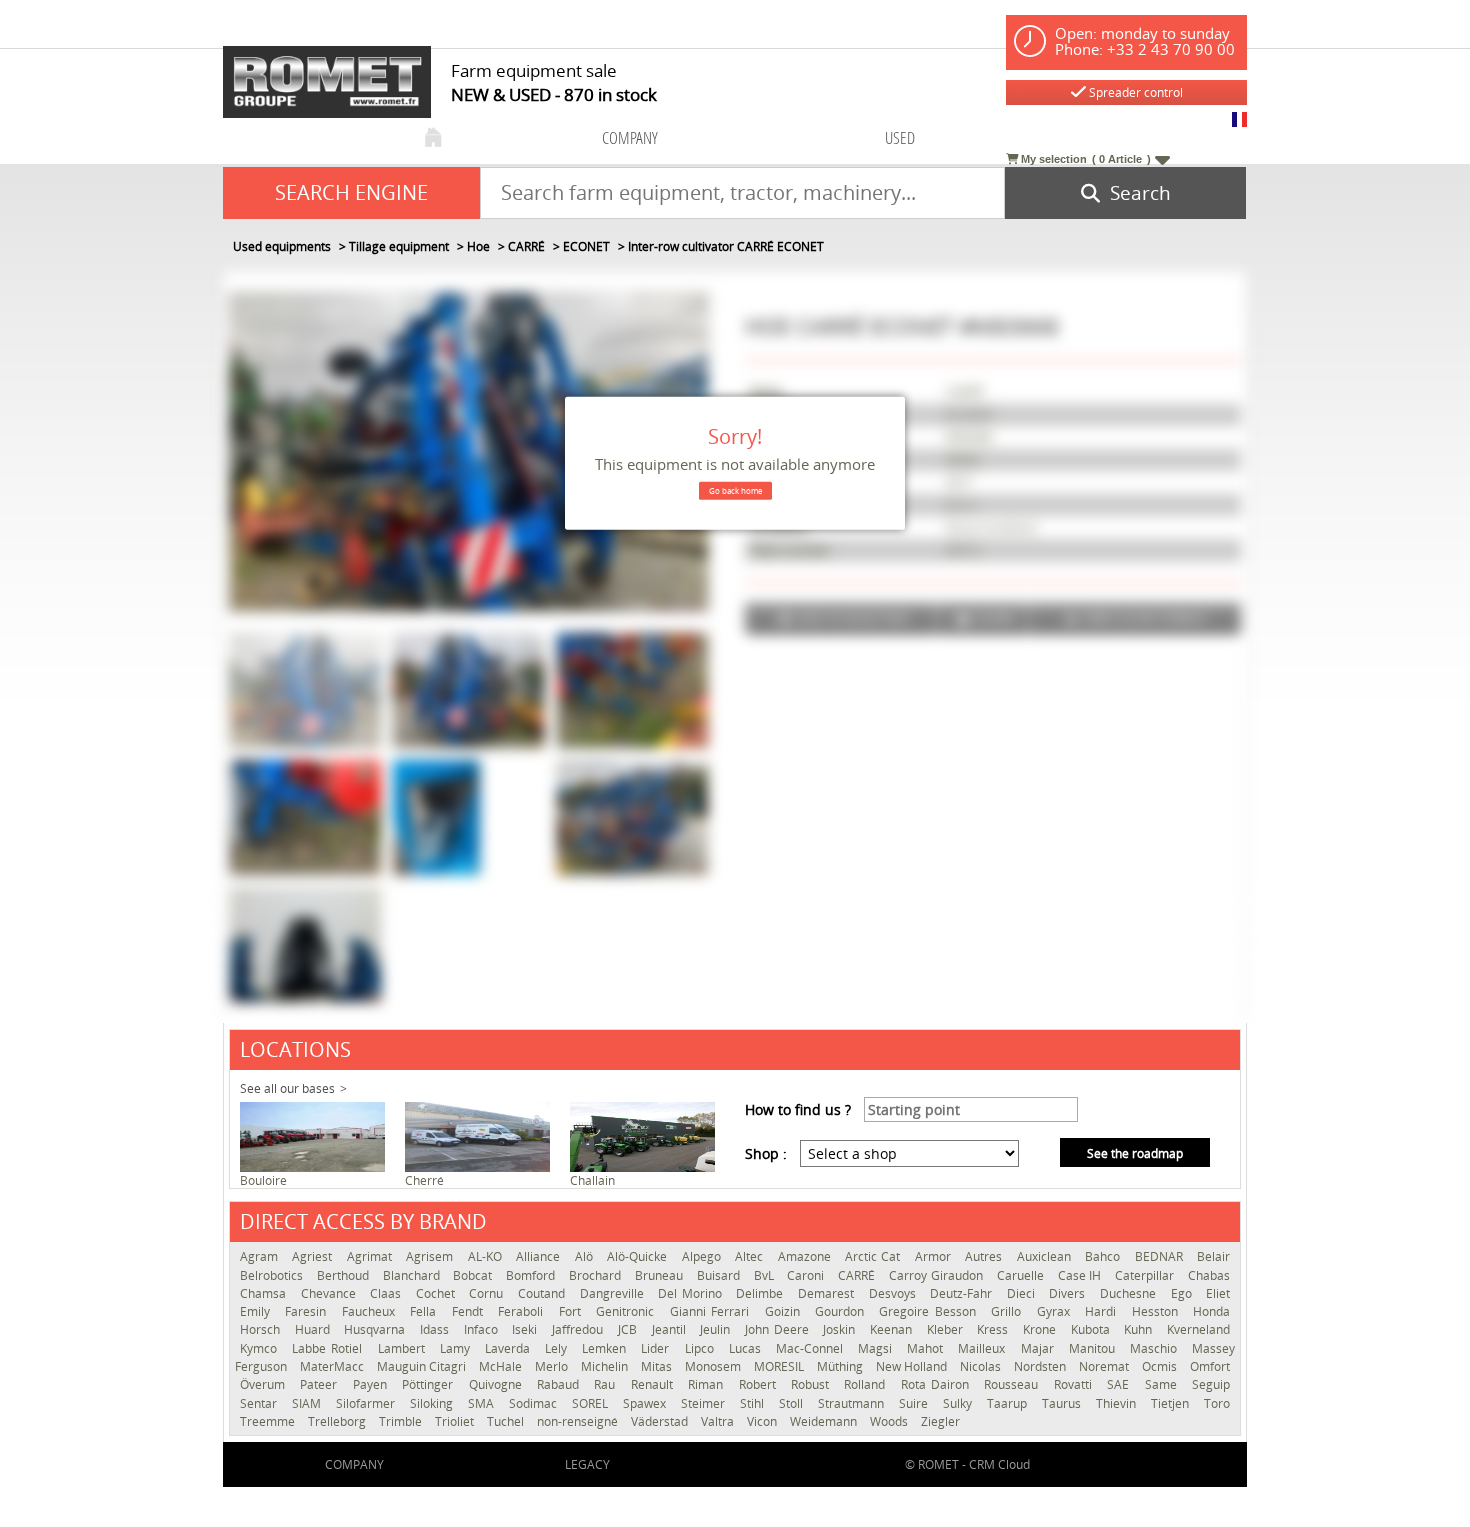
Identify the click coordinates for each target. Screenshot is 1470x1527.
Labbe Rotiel (329, 1348)
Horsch (262, 1329)
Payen (372, 1384)
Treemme (269, 1421)
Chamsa (265, 1293)
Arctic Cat (875, 1256)
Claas (388, 1293)
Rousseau (1013, 1384)
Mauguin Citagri (423, 1366)
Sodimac (535, 1403)
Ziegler (940, 1421)
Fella (425, 1311)
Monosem (714, 1366)
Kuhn (1140, 1329)
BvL (766, 1275)
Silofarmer (368, 1403)
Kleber (947, 1329)
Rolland (867, 1384)
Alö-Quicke (639, 1256)
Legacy (587, 1464)
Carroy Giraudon (938, 1275)
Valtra (719, 1421)
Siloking (434, 1403)
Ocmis (1161, 1366)
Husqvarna (377, 1329)
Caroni (807, 1275)
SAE (1120, 1384)
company (630, 137)
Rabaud (560, 1384)
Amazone (806, 1256)
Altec (751, 1256)
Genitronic (627, 1311)
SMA (483, 1403)
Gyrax (1056, 1311)
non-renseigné (579, 1421)
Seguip (1211, 1384)
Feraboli (523, 1311)
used (900, 137)
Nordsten (1041, 1366)
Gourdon (842, 1311)
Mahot (927, 1348)
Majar (1040, 1348)
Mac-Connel (812, 1348)
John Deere (779, 1329)
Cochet (438, 1293)
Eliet (1218, 1293)
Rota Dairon (938, 1384)
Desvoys (895, 1293)
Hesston (1157, 1311)
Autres (985, 1256)
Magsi (877, 1348)
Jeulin (717, 1329)
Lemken (606, 1348)
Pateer (321, 1384)
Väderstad (661, 1421)
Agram (261, 1256)
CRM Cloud (999, 1464)
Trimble (402, 1421)
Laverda (510, 1348)
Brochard (597, 1275)
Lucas (747, 1348)
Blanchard (413, 1275)
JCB (630, 1329)
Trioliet (456, 1421)
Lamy (457, 1348)
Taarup (1009, 1403)
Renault (654, 1384)
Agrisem (431, 1256)
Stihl (754, 1403)
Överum (265, 1384)
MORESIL (780, 1366)
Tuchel (507, 1421)
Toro (1217, 1403)
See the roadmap (1135, 1153)
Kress (995, 1329)
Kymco (261, 1348)
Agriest (314, 1256)
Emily (257, 1311)
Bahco (1104, 1256)
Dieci (1023, 1293)
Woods (890, 1421)
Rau (607, 1384)
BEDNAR (1161, 1256)
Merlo (553, 1366)
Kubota (1093, 1329)
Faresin (308, 1311)
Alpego (703, 1256)
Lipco (702, 1348)
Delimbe (762, 1293)
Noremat (1105, 1366)
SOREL (592, 1403)
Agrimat (371, 1256)
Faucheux (371, 1311)
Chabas (1209, 1275)
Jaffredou (580, 1329)
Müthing (841, 1366)
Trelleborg (338, 1421)
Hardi (1103, 1311)
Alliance (540, 1256)
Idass (437, 1329)
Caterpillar (1146, 1275)
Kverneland (1198, 1329)
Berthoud (345, 1275)
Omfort (1210, 1366)
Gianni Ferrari (712, 1311)
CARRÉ (858, 1275)
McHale (502, 1366)
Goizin (785, 1311)
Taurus (1064, 1403)
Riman (708, 1384)
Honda (1211, 1311)
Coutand (544, 1293)
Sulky (960, 1403)
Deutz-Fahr (963, 1293)
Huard (315, 1329)
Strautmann (853, 1403)
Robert (760, 1384)
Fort (572, 1311)
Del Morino (692, 1293)
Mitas (658, 1366)
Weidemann (825, 1421)
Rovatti (1075, 1384)
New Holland (913, 1366)
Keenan (893, 1329)
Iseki (527, 1329)
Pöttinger (430, 1384)
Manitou (1094, 1348)
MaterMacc (333, 1366)
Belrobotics (273, 1275)
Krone (1042, 1329)
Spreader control (1134, 92)
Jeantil (671, 1329)
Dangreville (614, 1293)
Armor (935, 1256)
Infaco (483, 1329)
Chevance (331, 1293)
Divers (1069, 1293)
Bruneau (661, 1275)
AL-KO (487, 1256)
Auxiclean (1046, 1256)
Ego (1184, 1293)
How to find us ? (798, 1109)
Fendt (470, 1311)
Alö (586, 1256)
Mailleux (984, 1348)
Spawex (647, 1403)
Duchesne (1130, 1293)
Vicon (763, 1421)
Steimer (705, 1403)
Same (1163, 1384)
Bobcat (474, 1275)
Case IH (1082, 1275)
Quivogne (498, 1384)
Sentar (261, 1403)
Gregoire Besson (930, 1311)
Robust (812, 1384)
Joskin (841, 1329)
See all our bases (287, 1088)
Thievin (1118, 1403)
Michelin (606, 1366)
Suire (916, 1403)
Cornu (488, 1293)
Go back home (735, 490)
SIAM (309, 1403)
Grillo (1008, 1311)
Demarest (828, 1293)
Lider (657, 1348)
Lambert (404, 1348)
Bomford (532, 1275)
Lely (558, 1348)
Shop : (766, 1153)
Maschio (1156, 1348)
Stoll (793, 1403)
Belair (1213, 1256)
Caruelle (1022, 1275)
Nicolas (982, 1366)
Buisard (720, 1275)
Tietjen (1172, 1403)
